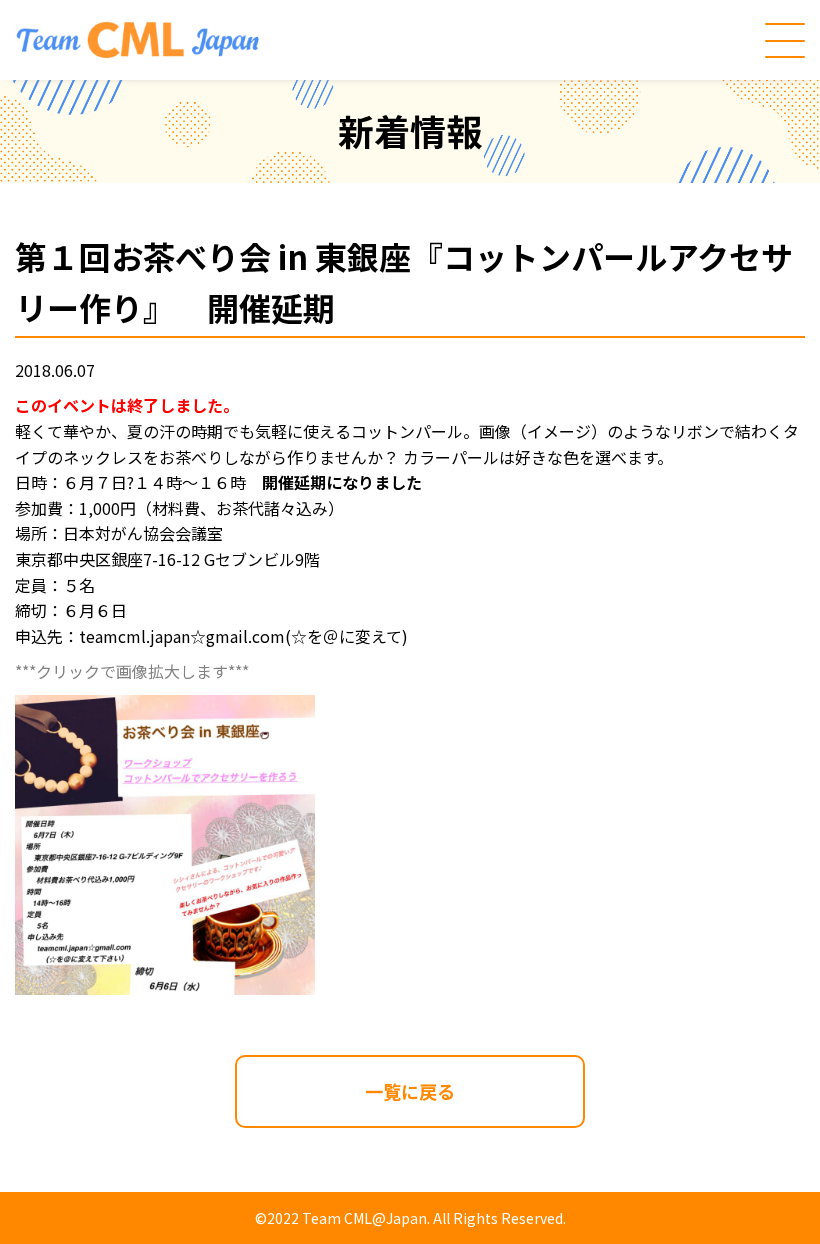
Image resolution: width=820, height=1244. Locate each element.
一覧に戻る (410, 1091)
